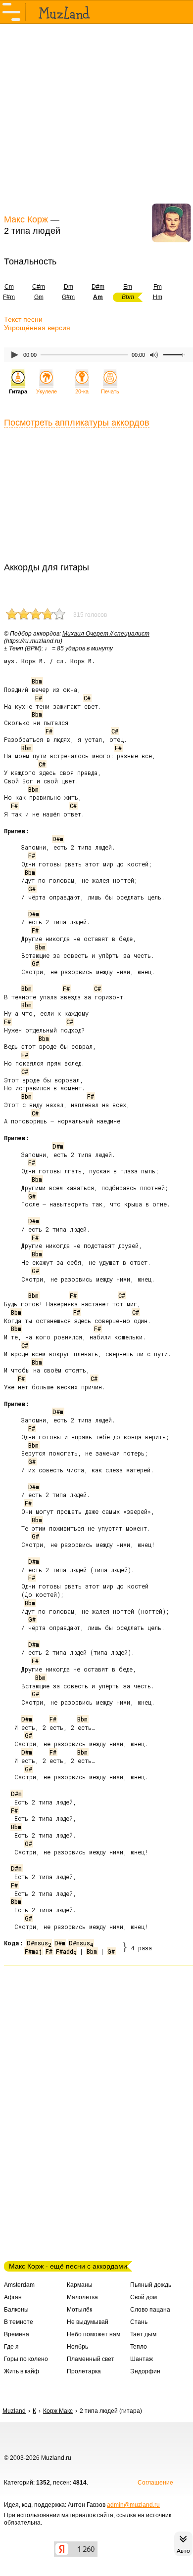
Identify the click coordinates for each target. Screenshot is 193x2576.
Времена (17, 2334)
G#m (68, 297)
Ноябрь (77, 2347)
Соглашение (155, 2483)
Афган (13, 2297)
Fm (158, 287)
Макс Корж (26, 219)
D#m (98, 287)
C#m (39, 287)
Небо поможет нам (94, 2334)
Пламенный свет (91, 2359)
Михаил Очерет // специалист (106, 634)
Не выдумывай (88, 2322)
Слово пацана (150, 2310)
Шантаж (142, 2359)
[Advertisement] (96, 118)
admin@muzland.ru (133, 2505)
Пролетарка (84, 2371)
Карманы (80, 2285)
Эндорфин (145, 2371)
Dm (69, 287)
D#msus (39, 1943)
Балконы (16, 2310)
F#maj (33, 1951)
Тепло (139, 2347)
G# (32, 889)
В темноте (19, 2322)
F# (39, 698)
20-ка (82, 391)
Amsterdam (19, 2285)
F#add (66, 1951)
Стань (139, 2322)
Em (128, 287)
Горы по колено (26, 2359)
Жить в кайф (22, 2371)
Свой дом (144, 2297)
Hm (158, 297)
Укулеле (47, 391)
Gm (39, 297)
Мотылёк (79, 2310)
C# (87, 698)
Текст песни (23, 319)
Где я (11, 2347)
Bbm (37, 681)
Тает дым (143, 2334)
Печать (110, 391)
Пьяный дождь (151, 2285)
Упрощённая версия (37, 328)
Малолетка (82, 2297)
